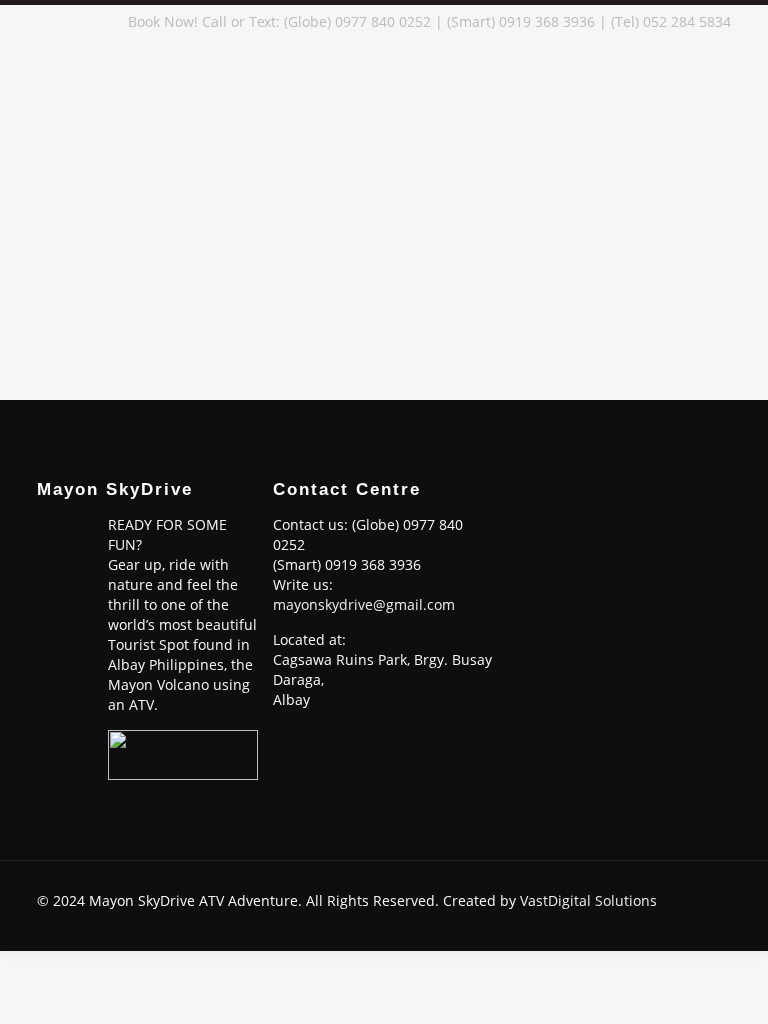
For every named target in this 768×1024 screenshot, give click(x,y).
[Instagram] (673, 920)
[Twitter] (619, 920)
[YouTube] (646, 920)
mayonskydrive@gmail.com (364, 604)
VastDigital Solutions (588, 900)
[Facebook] (565, 920)
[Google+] (592, 920)
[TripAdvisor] (700, 920)
